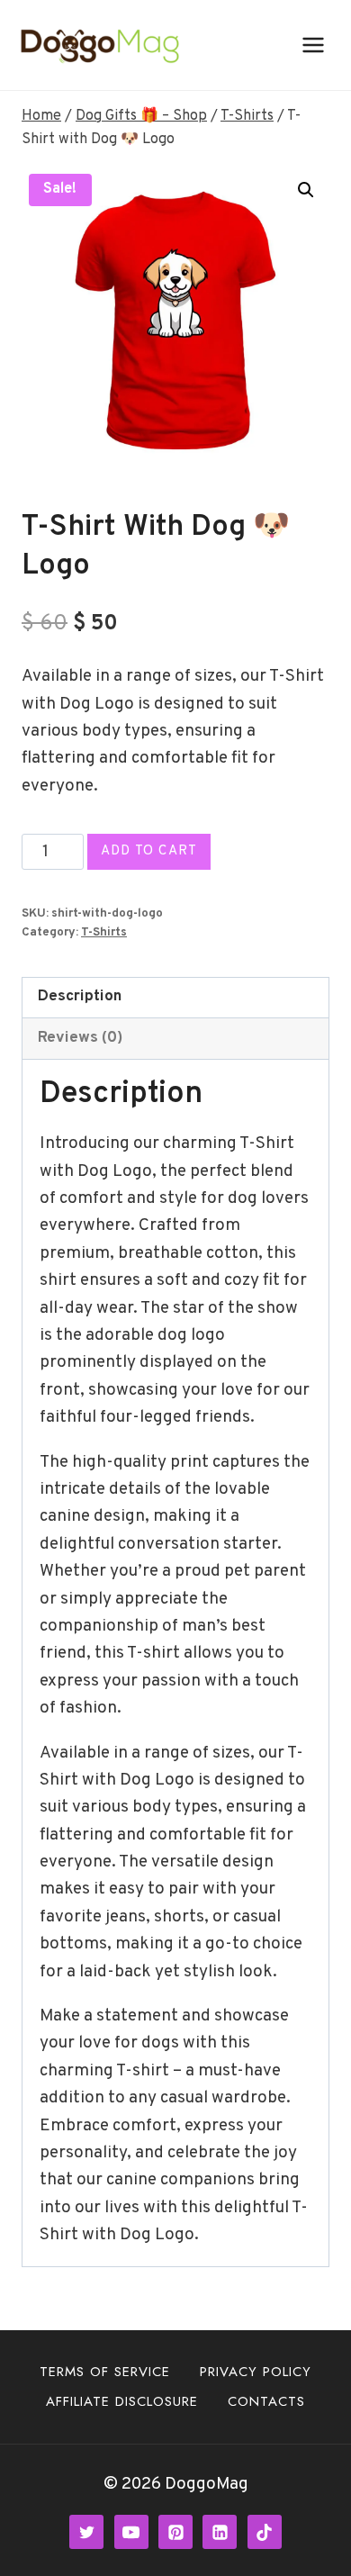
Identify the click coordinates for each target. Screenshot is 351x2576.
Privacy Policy (256, 2372)
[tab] (175, 998)
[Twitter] (86, 2532)
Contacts (266, 2401)
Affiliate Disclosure (122, 2401)
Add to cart (149, 851)
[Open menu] (313, 45)
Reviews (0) (80, 1038)
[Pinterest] (175, 2532)
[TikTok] (265, 2532)
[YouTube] (131, 2532)
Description (80, 997)
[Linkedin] (220, 2532)
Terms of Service (105, 2372)
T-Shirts (104, 932)
